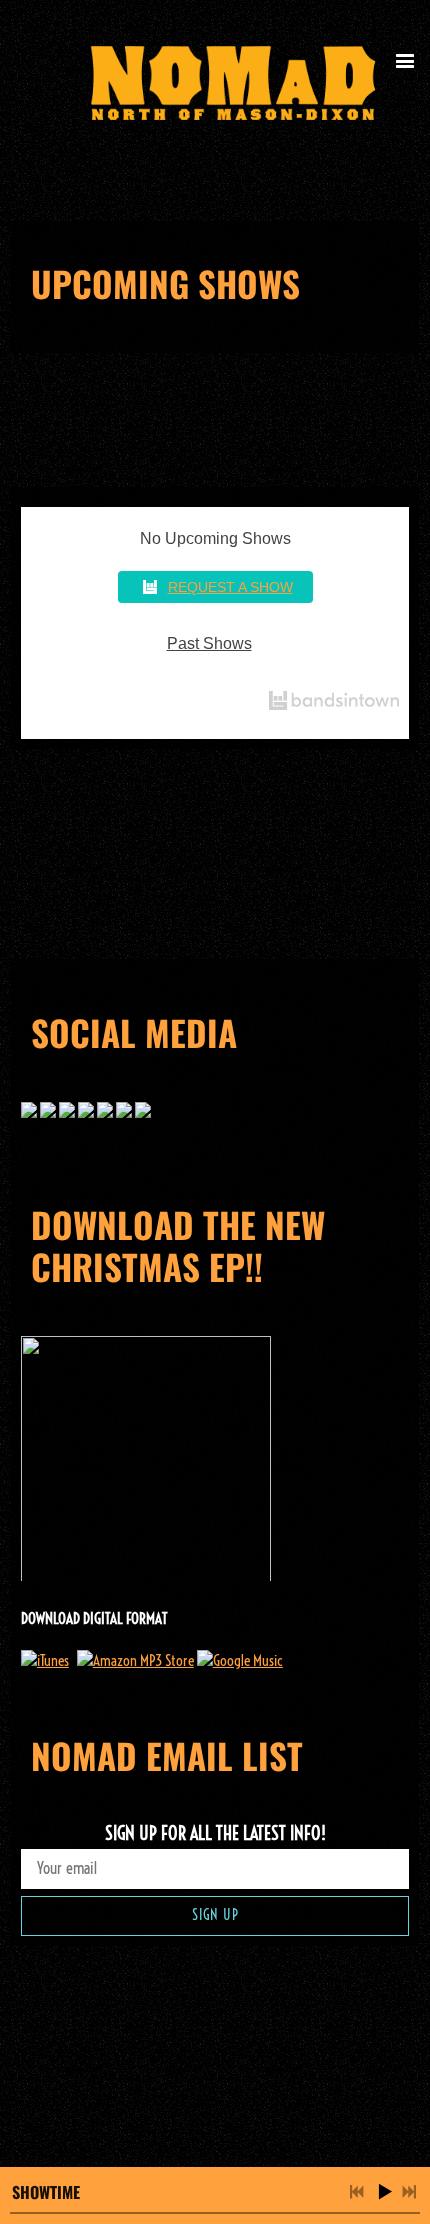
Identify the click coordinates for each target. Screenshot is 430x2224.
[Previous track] (357, 2192)
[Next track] (409, 2192)
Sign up (215, 1915)
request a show (230, 587)
